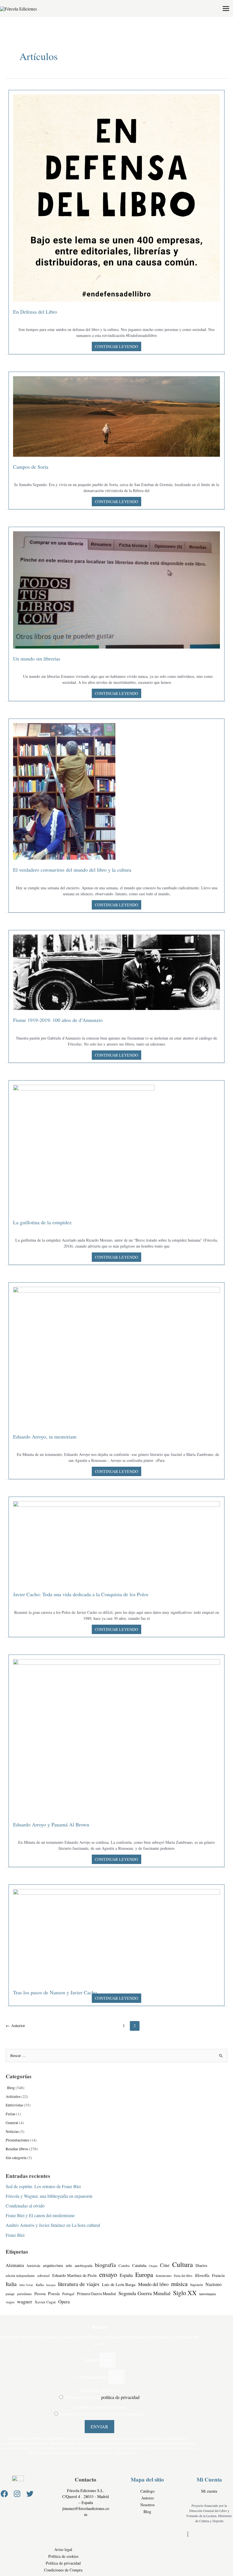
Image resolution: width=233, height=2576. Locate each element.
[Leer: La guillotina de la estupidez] (84, 1148)
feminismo (164, 2276)
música (179, 2284)
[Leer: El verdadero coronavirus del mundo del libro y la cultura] (64, 791)
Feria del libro (183, 2276)
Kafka (40, 2285)
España (126, 2275)
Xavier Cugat (45, 2302)
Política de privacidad (99, 2390)
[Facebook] (4, 2494)
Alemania (15, 2265)
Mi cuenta (209, 2491)
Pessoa (40, 2294)
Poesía (54, 2293)
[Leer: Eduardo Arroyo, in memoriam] (116, 1356)
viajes (10, 2302)
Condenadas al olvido (25, 2206)
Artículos (13, 2096)
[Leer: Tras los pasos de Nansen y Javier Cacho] (116, 1935)
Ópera (64, 2302)
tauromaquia (207, 2294)
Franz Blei (15, 2235)
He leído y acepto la (102, 2397)
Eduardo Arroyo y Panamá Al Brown (51, 1824)
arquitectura (53, 2265)
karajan (51, 2285)
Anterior (15, 2025)
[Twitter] (30, 2494)
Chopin (153, 2266)
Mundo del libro (153, 2284)
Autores (147, 2498)
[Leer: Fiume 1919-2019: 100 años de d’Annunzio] (116, 971)
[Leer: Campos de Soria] (116, 416)
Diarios (201, 2265)
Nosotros (147, 2505)
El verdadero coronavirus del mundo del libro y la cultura (72, 870)
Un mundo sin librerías (37, 659)
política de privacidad (120, 2397)
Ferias (11, 2114)
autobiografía (84, 2266)
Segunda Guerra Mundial (144, 2293)
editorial (43, 2276)
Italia (11, 2284)
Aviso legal (63, 2549)
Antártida (33, 2266)
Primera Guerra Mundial (96, 2294)
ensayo (108, 2274)
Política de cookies (63, 2556)
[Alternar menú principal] (226, 9)
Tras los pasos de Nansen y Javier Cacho (55, 1992)
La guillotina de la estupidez (42, 1222)
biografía (105, 2265)
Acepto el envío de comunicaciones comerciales (102, 2414)
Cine (165, 2265)
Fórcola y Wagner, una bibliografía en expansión (49, 2196)
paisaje (10, 2294)
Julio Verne (26, 2285)
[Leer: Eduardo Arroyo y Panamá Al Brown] (116, 1736)
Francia (218, 2275)
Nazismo (214, 2284)
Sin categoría (16, 2158)
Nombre (92, 2360)
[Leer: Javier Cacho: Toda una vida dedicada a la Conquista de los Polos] (116, 1542)
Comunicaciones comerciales (100, 2407)
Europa (144, 2274)
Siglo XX (185, 2293)
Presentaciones (17, 2140)
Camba (124, 2266)
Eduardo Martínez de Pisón (74, 2275)
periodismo (24, 2294)
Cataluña (139, 2265)
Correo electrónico (92, 2377)
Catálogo (147, 2491)
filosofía (202, 2275)
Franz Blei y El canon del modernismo (40, 2215)
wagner (25, 2301)
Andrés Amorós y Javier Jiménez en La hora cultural (53, 2225)
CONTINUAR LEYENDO (116, 346)
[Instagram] (17, 2494)
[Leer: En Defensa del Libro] (116, 197)
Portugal (68, 2294)
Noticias (12, 2131)
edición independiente (20, 2276)
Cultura (183, 2264)
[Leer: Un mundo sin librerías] (116, 589)
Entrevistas (14, 2105)
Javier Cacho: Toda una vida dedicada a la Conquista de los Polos (81, 1594)
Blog (10, 2088)
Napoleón (196, 2285)
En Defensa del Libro (35, 312)
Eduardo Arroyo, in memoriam (45, 1437)
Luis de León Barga (119, 2284)
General (12, 2123)
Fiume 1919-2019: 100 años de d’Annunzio (58, 1020)
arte (69, 2265)
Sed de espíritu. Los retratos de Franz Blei (43, 2186)
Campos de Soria (31, 467)
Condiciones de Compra (63, 2570)
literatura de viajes (79, 2284)
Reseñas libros (17, 2149)
